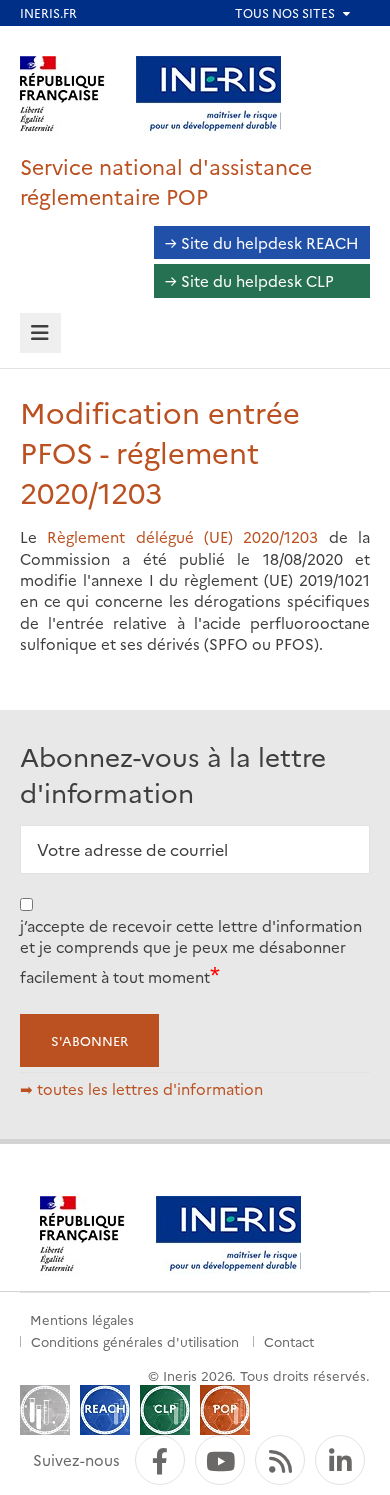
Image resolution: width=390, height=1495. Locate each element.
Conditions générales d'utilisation (135, 1341)
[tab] (40, 333)
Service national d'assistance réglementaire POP (166, 180)
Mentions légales (82, 1319)
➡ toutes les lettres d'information (141, 1088)
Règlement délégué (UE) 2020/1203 (187, 536)
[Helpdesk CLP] (165, 1407)
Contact (289, 1341)
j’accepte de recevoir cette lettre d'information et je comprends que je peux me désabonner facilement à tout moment (191, 951)
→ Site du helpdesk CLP (249, 280)
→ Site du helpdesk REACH (262, 242)
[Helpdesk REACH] (105, 1407)
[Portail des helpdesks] (45, 1407)
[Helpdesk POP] (225, 1407)
